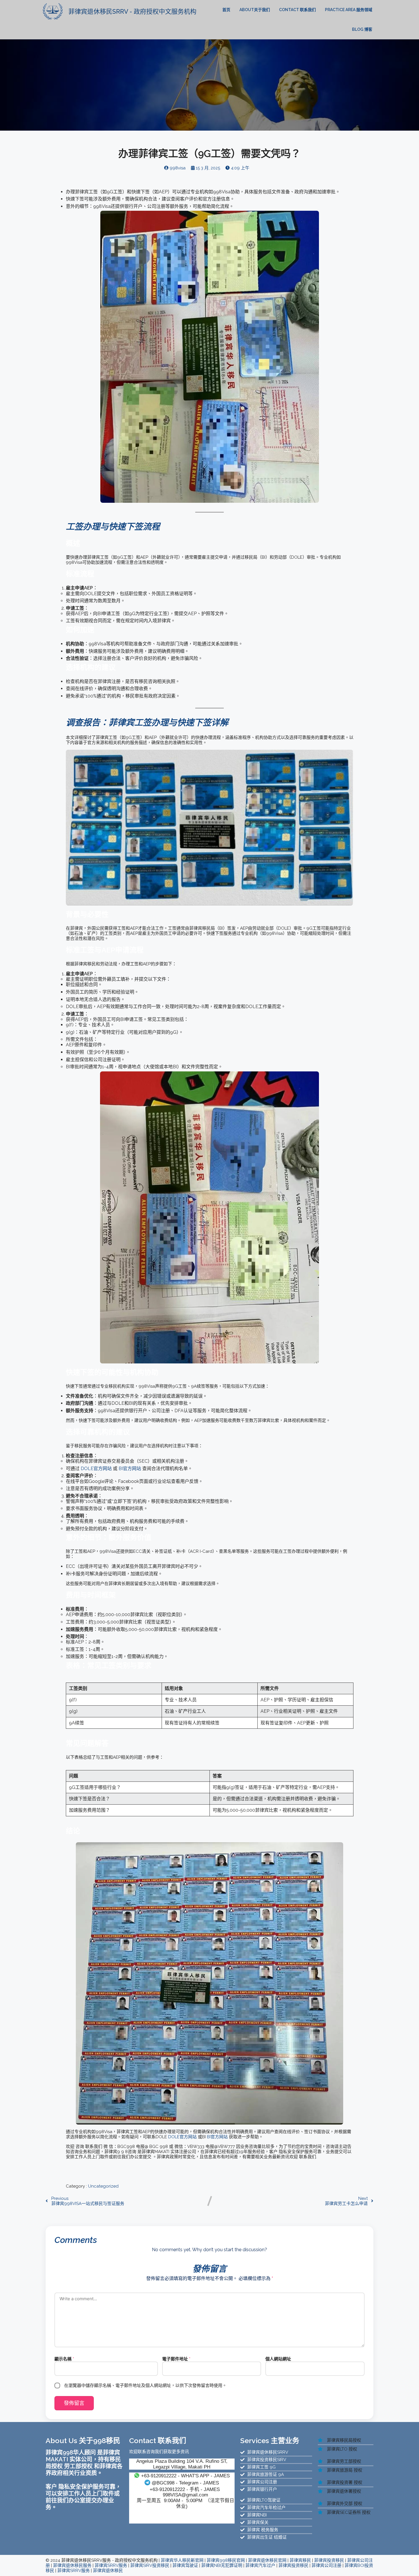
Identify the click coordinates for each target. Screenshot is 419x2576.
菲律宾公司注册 (327, 2565)
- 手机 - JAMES (185, 2489)
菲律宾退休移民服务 (72, 2565)
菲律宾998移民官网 (226, 2560)
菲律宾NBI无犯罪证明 (222, 2565)
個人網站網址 (278, 2359)
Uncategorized (103, 2186)
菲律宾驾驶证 (185, 2565)
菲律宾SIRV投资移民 (150, 2565)
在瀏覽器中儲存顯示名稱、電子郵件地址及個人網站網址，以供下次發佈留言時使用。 (145, 2386)
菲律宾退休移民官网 (267, 2560)
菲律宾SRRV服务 (111, 2565)
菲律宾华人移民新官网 (182, 2560)
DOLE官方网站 (96, 1469)
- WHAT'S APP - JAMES (185, 2476)
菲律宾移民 (300, 2560)
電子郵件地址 (176, 2359)
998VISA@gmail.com (185, 2495)
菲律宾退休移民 (108, 2571)
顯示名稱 (64, 2359)
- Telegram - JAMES (185, 2483)
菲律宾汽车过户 (260, 2565)
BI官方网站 (130, 1469)
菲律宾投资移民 (329, 2560)
